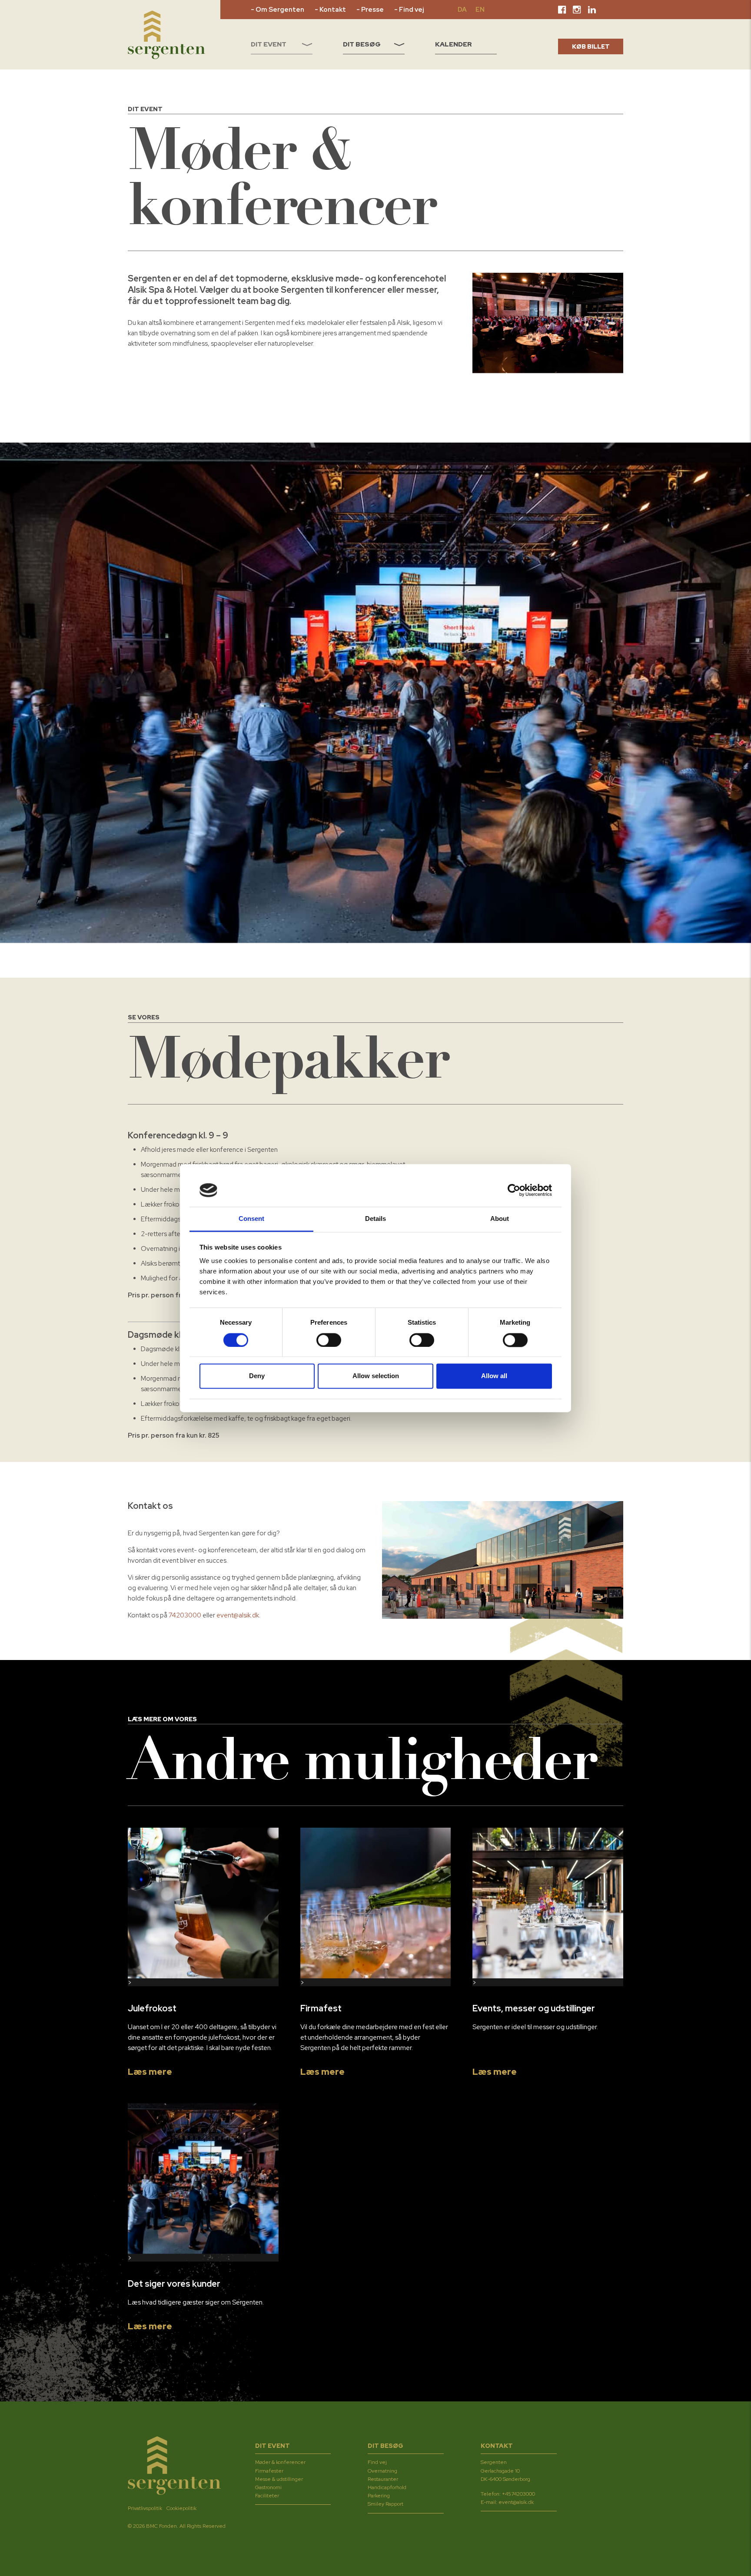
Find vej (411, 10)
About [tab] (500, 1219)
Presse (372, 10)
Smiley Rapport (385, 2504)
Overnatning (382, 2471)
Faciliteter (267, 2496)
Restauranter (383, 2479)
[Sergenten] (166, 35)
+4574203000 (518, 2494)
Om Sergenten (280, 10)
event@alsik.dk (238, 1615)
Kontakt (333, 10)
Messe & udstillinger (279, 2479)
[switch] (329, 1340)
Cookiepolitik (181, 2508)
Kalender (454, 44)
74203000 (185, 1615)
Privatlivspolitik (145, 2508)
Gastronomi (268, 2487)
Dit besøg (362, 44)
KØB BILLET (591, 46)
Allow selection (376, 1376)
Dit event (269, 44)
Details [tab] (376, 1219)
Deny (257, 1376)
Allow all (494, 1376)
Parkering (379, 2496)
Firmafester (269, 2471)
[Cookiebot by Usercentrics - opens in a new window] (514, 1190)
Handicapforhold (387, 2487)
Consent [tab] (252, 1219)
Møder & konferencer (280, 2463)
